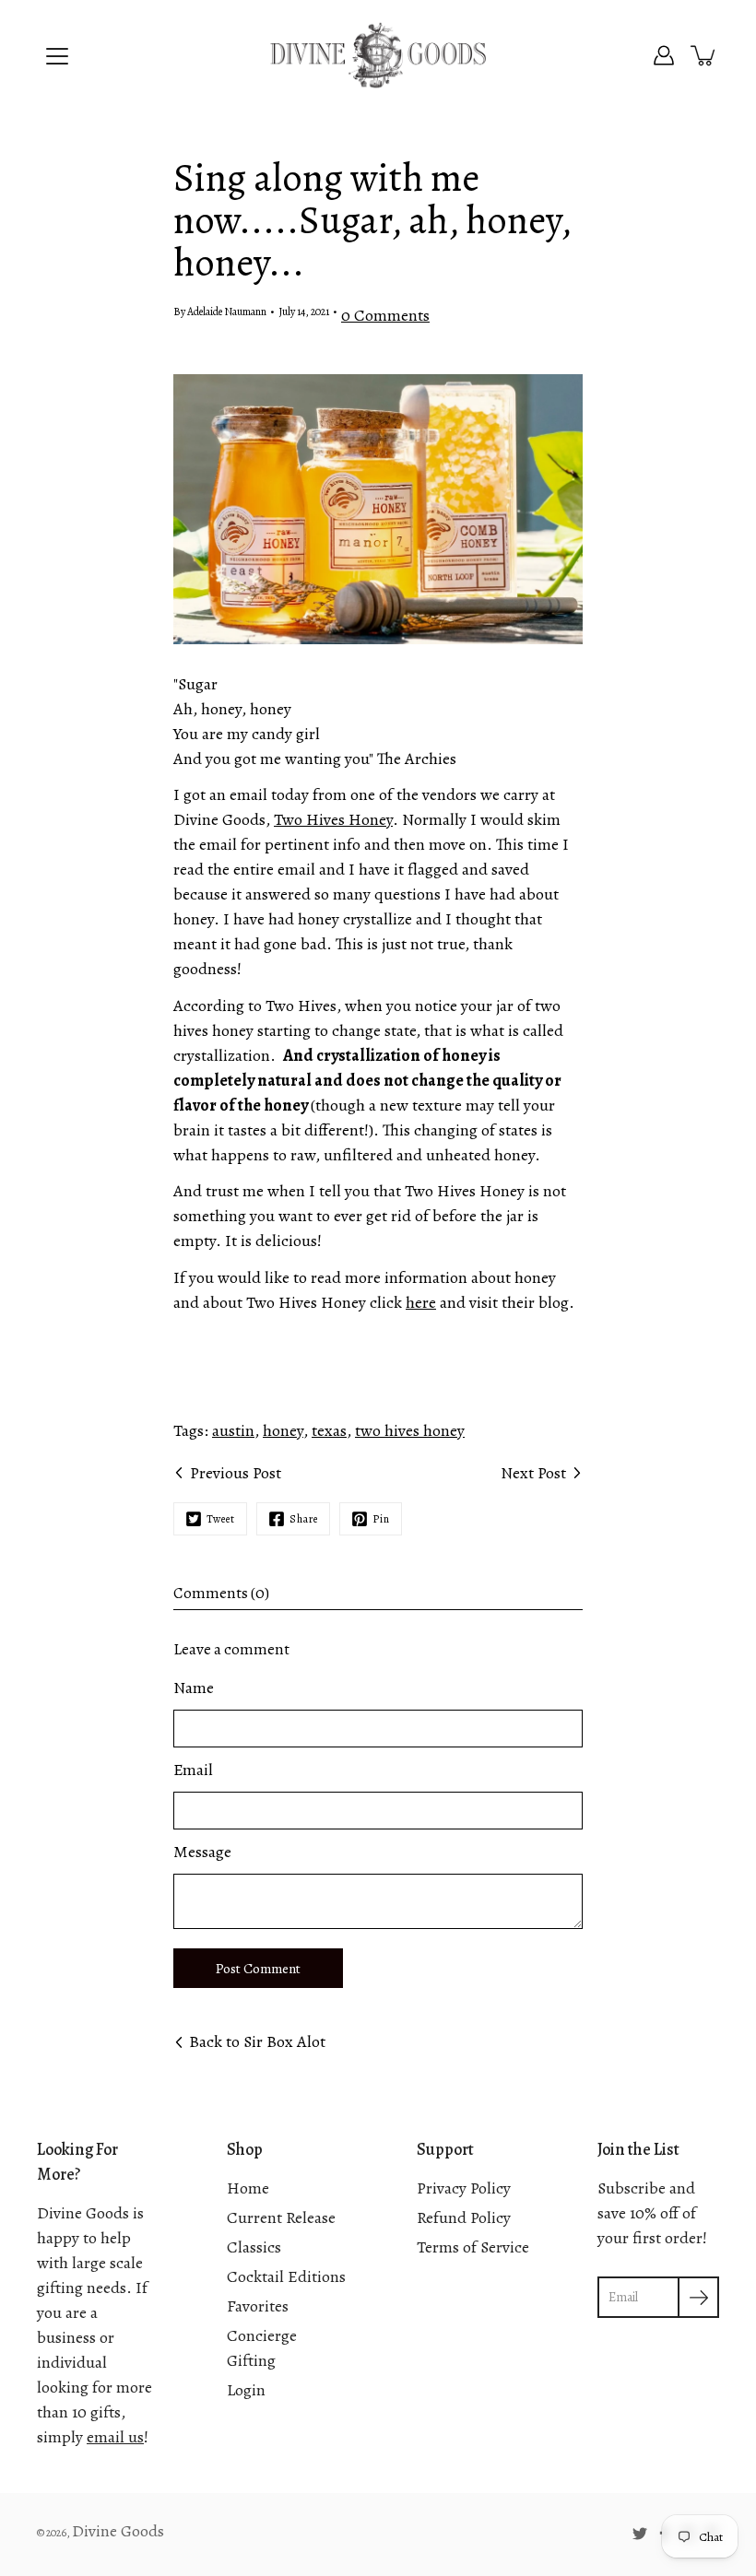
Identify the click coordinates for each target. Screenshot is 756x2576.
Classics (254, 2247)
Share (304, 1519)
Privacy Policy (464, 2188)
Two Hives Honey (333, 819)
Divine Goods (118, 2531)
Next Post (533, 1473)
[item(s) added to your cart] (704, 55)
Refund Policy (464, 2217)
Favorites (258, 2306)
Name (194, 1688)
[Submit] (698, 2297)
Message (202, 1852)
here (421, 1302)
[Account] (664, 55)
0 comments (385, 315)
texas (329, 1430)
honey (283, 1430)
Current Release (281, 2217)
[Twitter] (640, 2534)
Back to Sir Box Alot (257, 2041)
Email (193, 1770)
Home (248, 2188)
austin (233, 1430)
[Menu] (57, 56)
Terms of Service (473, 2247)
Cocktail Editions (286, 2276)
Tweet (221, 1519)
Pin (381, 1519)
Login (246, 2390)
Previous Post (236, 1473)
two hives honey (410, 1430)
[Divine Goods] (378, 55)
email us (115, 2437)
